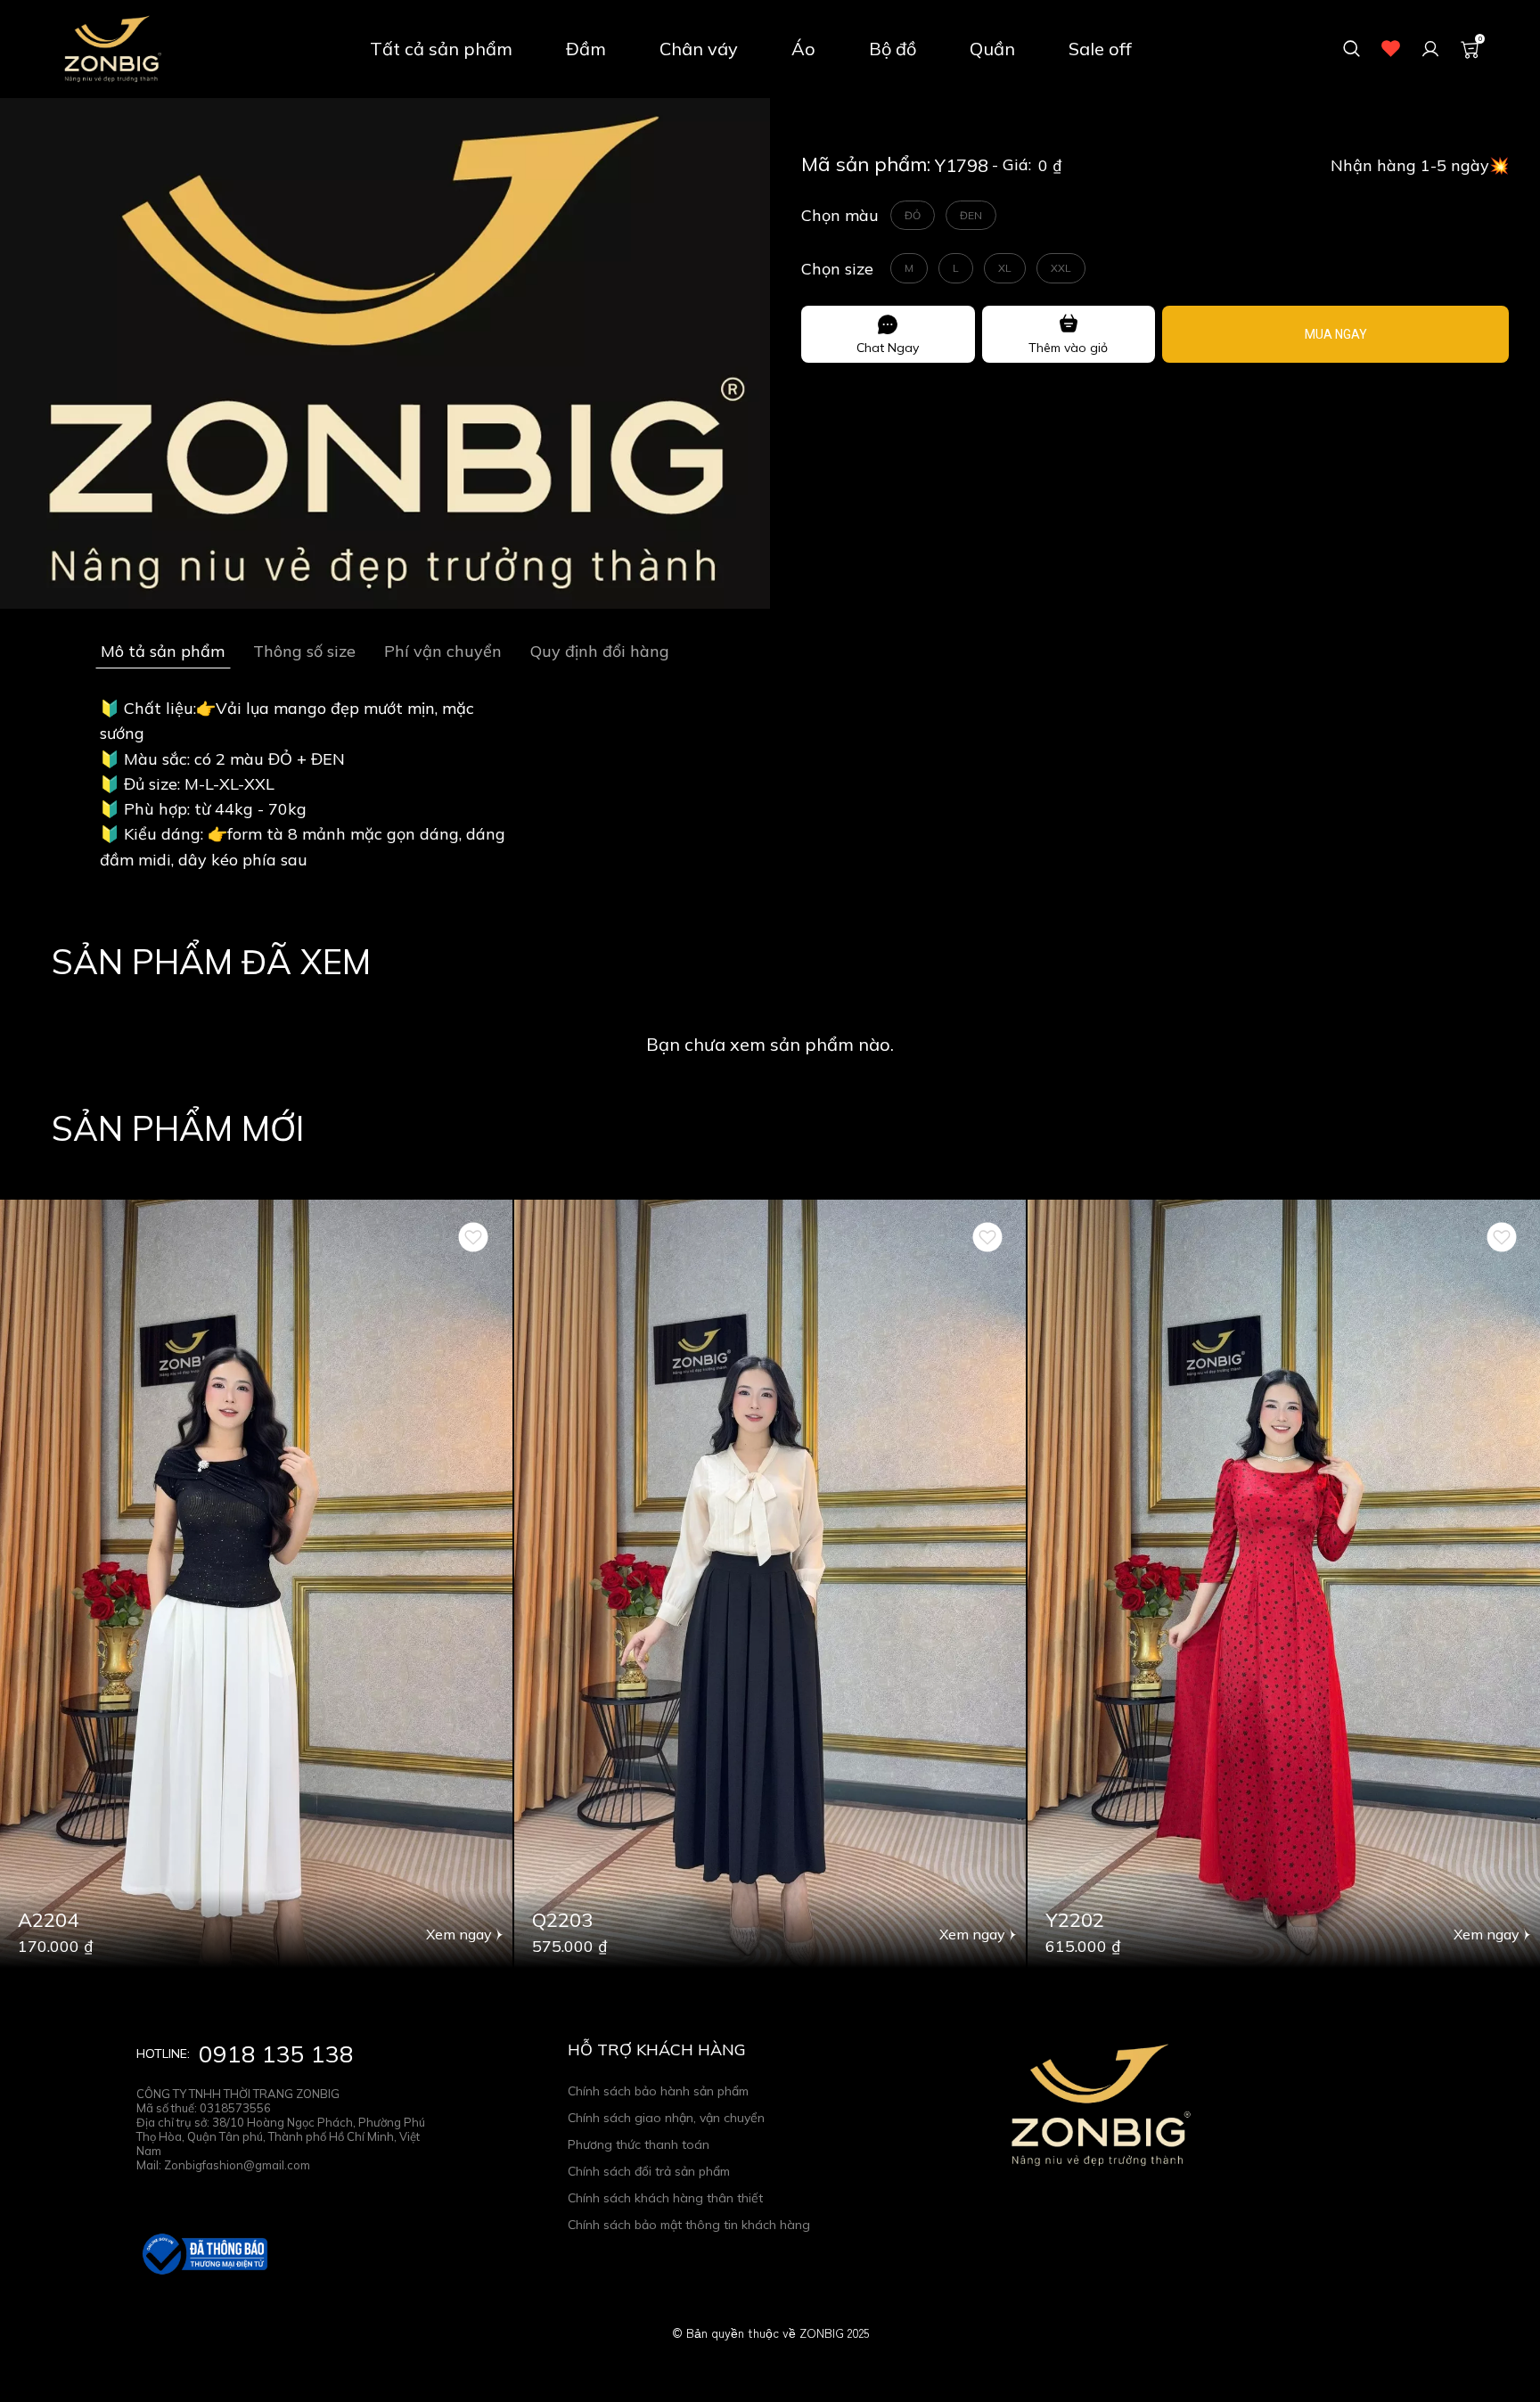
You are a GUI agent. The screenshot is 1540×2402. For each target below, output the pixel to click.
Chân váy (699, 49)
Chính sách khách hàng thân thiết (665, 2198)
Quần (992, 49)
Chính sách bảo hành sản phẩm (658, 2091)
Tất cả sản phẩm (441, 49)
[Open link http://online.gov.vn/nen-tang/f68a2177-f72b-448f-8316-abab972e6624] (203, 2254)
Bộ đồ (893, 49)
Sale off (1100, 49)
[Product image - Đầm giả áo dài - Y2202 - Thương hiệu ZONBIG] (1284, 1584)
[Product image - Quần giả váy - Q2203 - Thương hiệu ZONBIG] (770, 1584)
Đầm (586, 49)
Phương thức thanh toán (639, 2144)
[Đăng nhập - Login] (1430, 49)
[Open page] (111, 49)
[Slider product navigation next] (1495, 1584)
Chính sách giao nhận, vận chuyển (666, 2118)
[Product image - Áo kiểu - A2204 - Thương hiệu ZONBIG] (256, 1584)
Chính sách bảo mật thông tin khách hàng (689, 2225)
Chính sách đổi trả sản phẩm (649, 2171)
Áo (803, 49)
